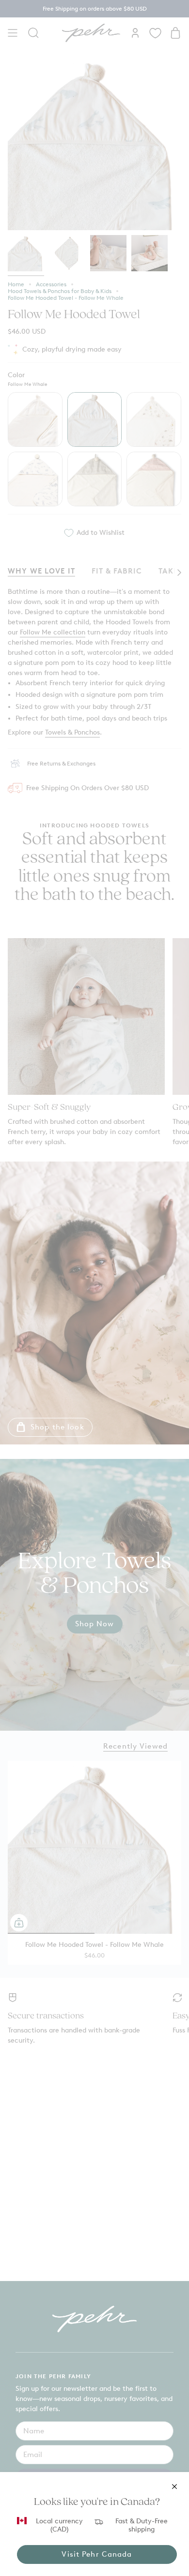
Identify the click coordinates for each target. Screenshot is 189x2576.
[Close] (174, 2487)
